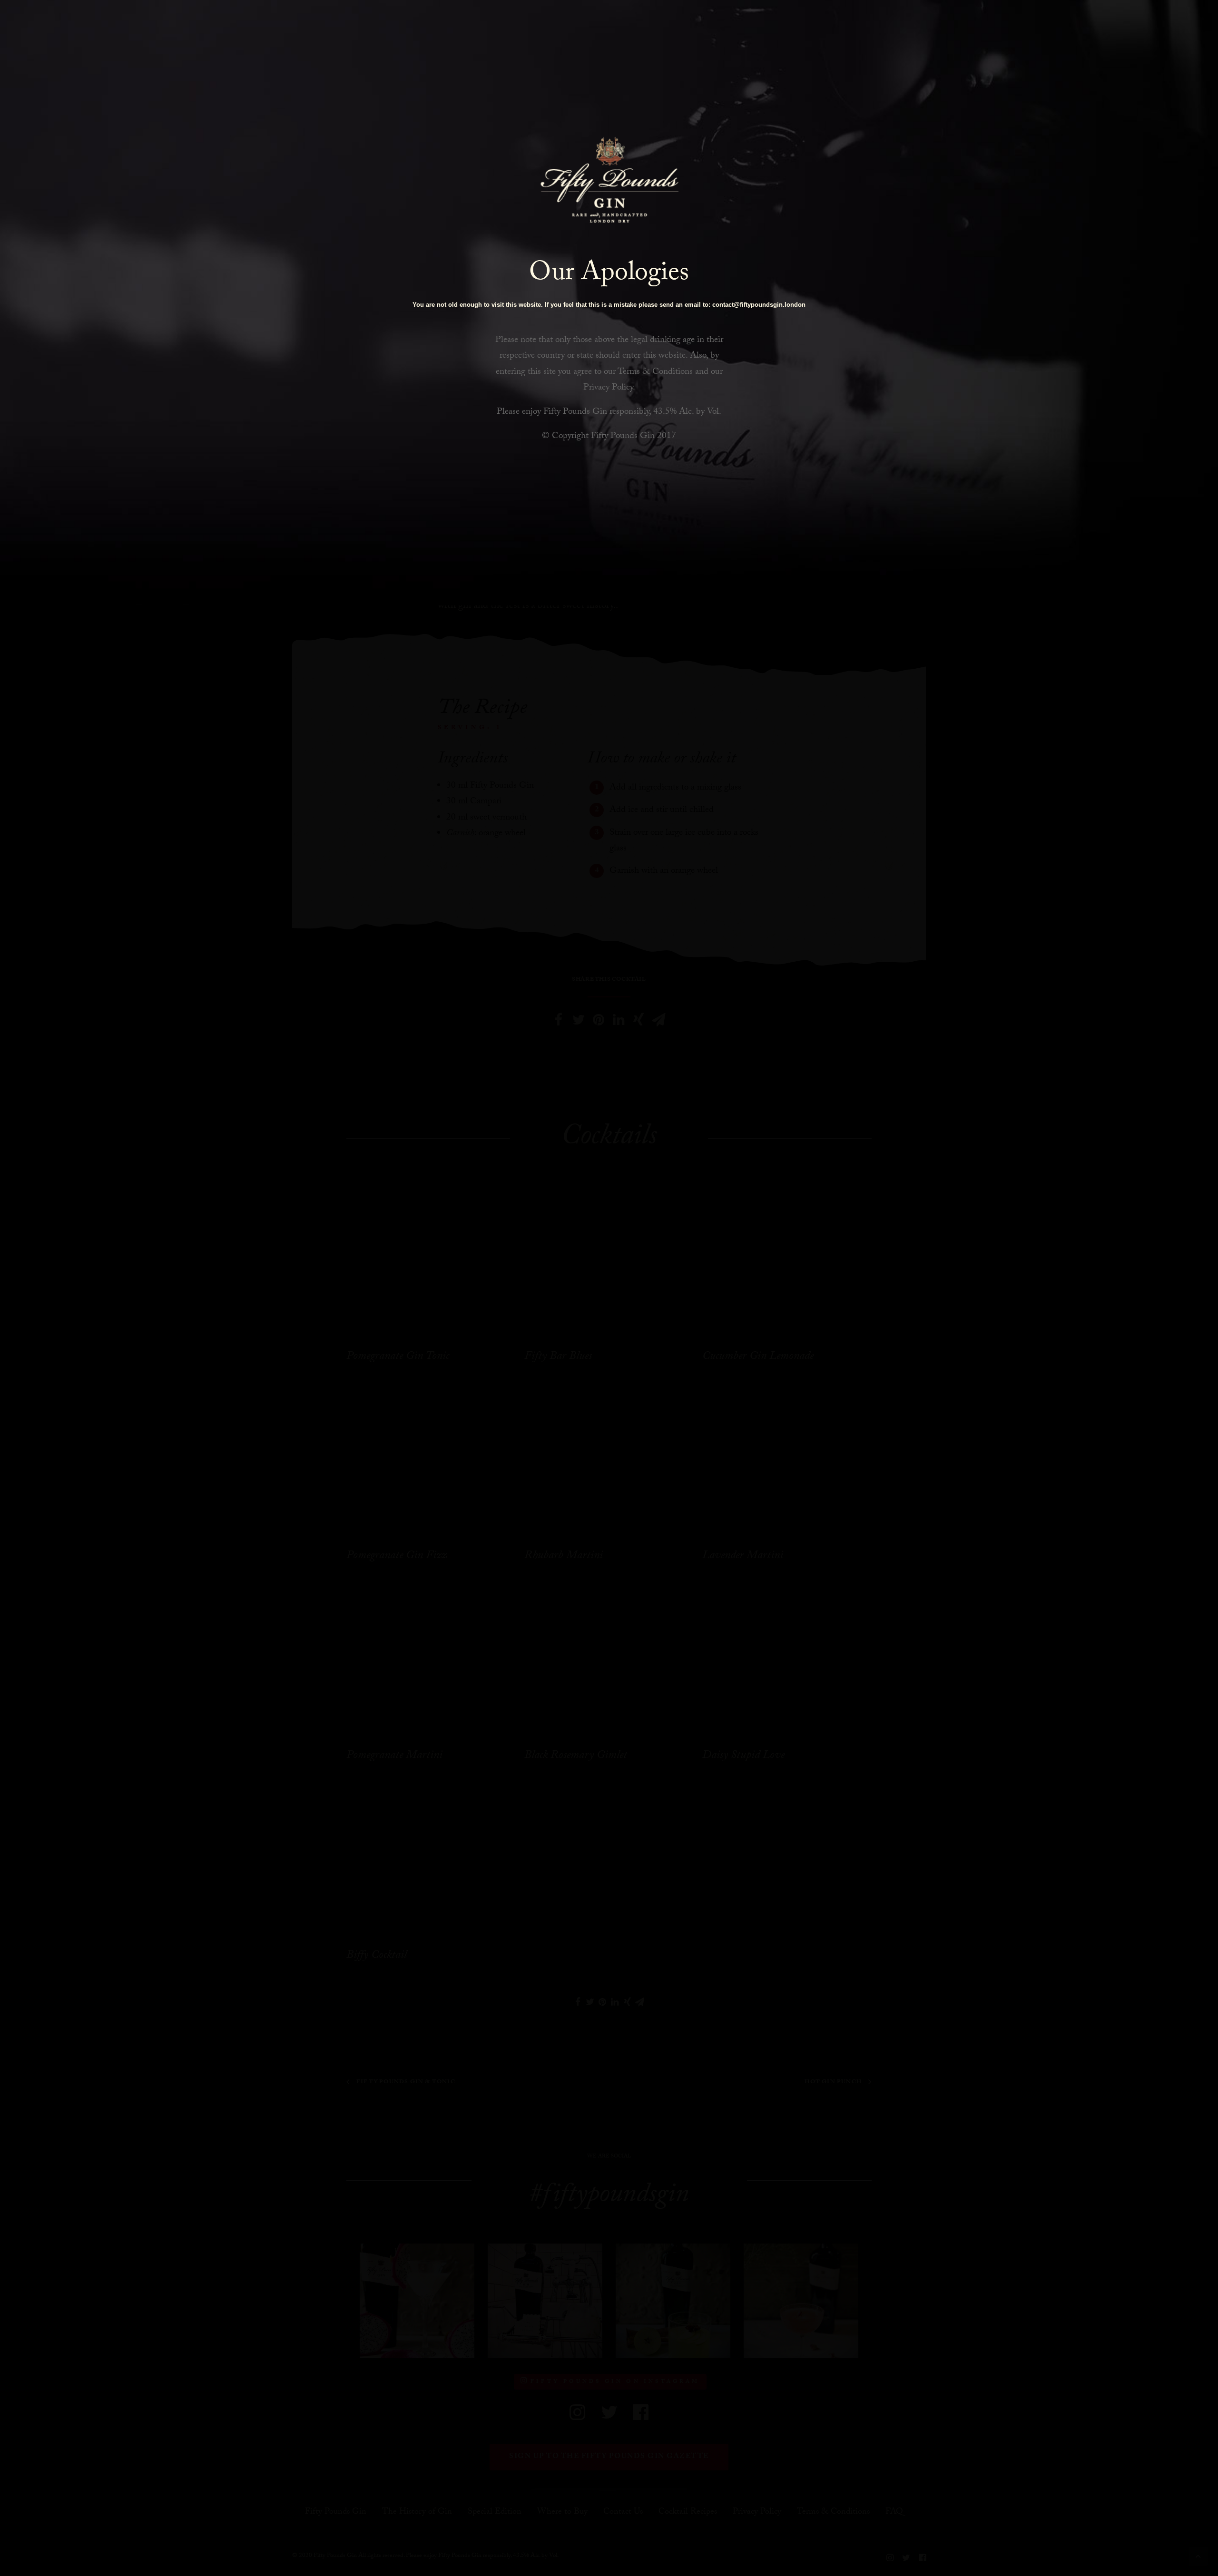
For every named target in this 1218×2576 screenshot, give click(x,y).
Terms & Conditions (655, 372)
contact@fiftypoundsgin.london (759, 305)
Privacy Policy (608, 388)
